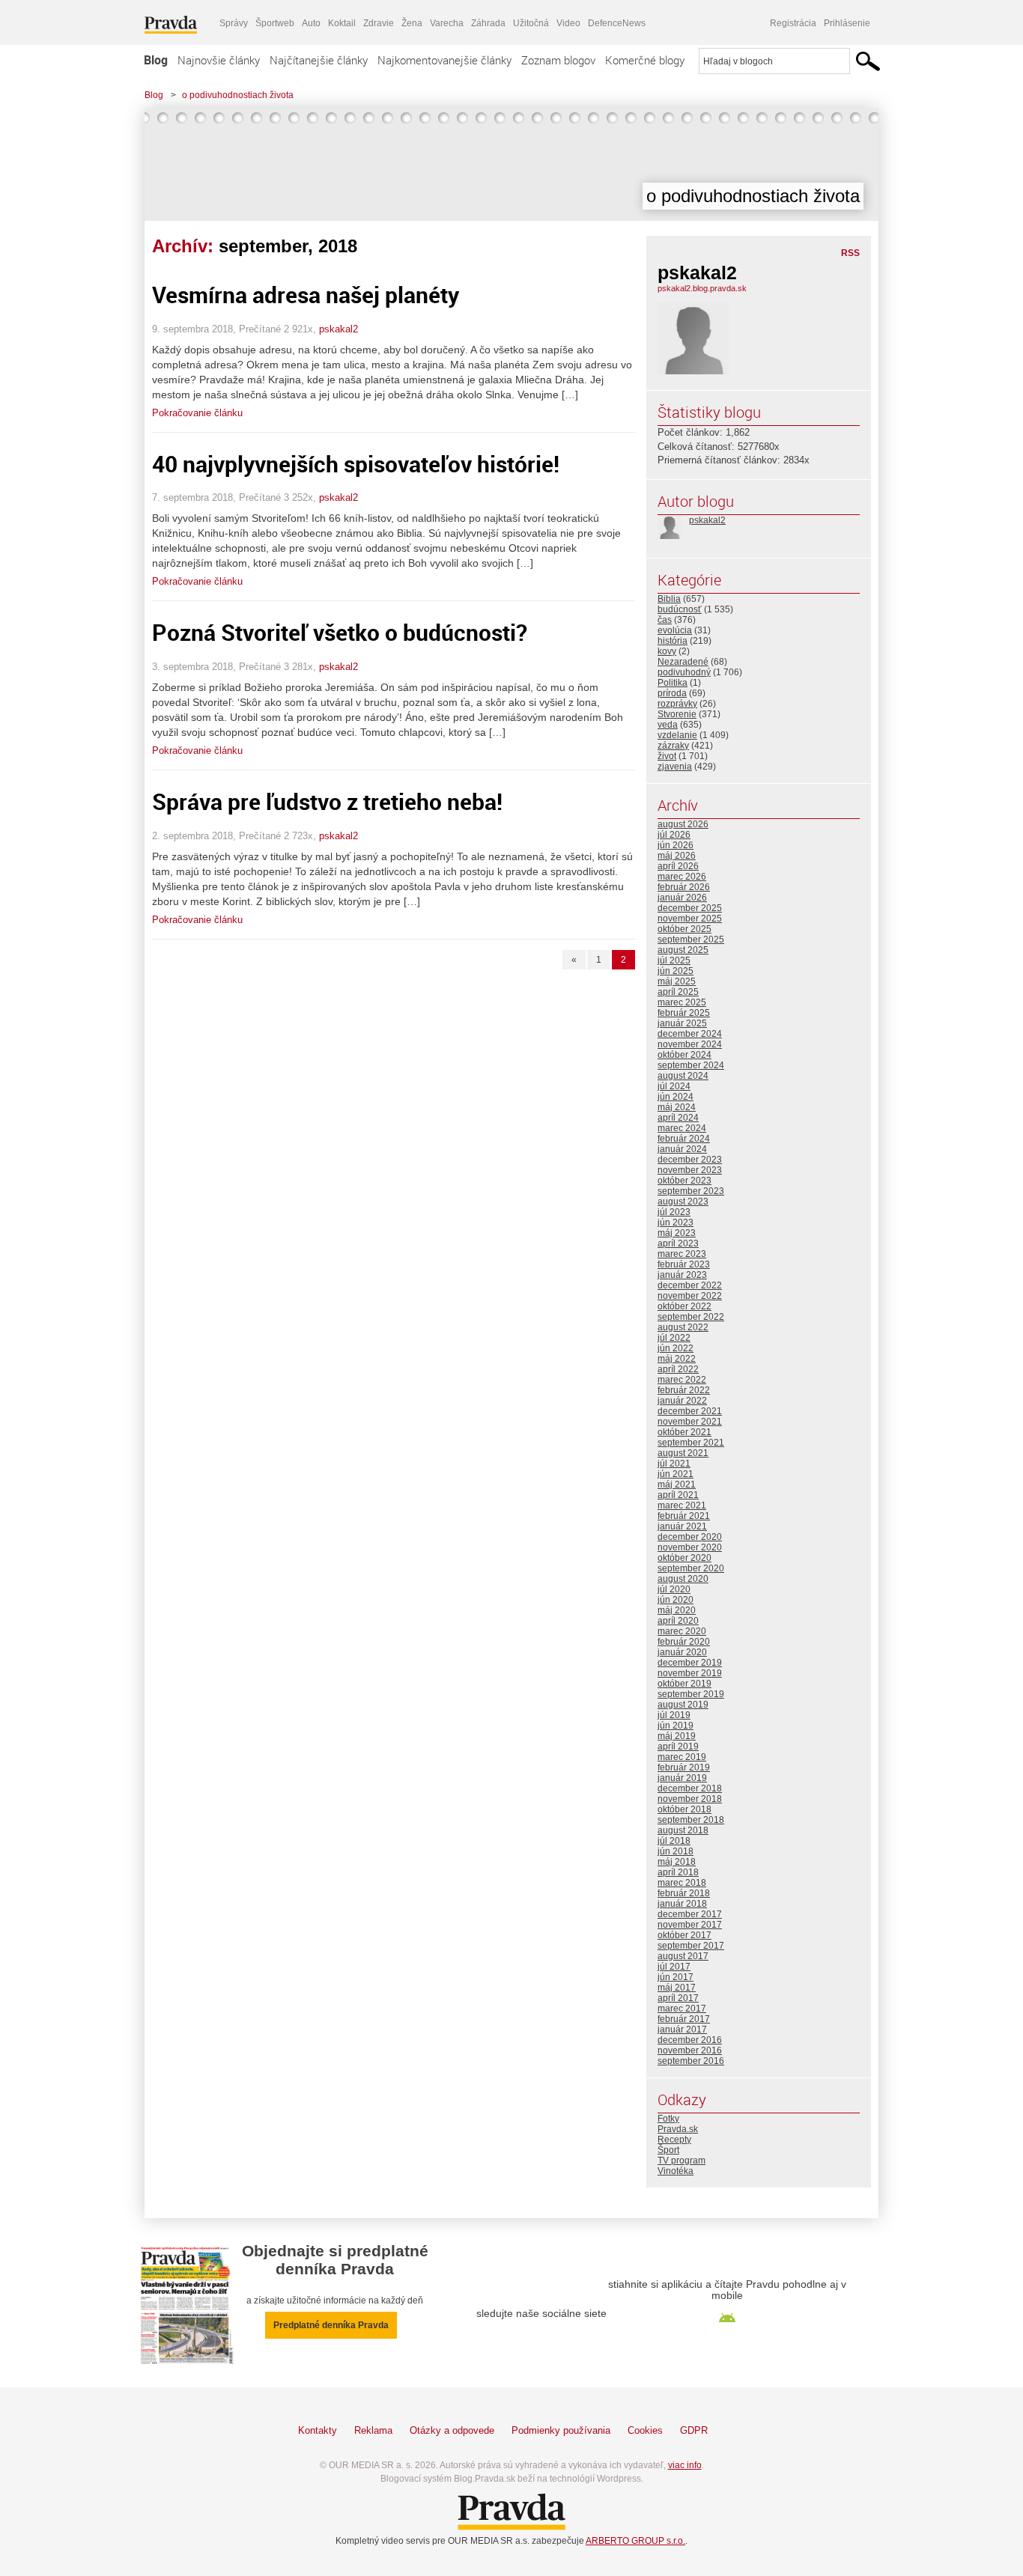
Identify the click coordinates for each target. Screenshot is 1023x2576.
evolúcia (675, 630)
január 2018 (682, 1904)
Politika (673, 683)
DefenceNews (617, 23)
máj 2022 (677, 1359)
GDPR (694, 2430)
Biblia (669, 599)
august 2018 (683, 1830)
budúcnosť (680, 609)
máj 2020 (677, 1610)
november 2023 (690, 1170)
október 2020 (684, 1558)
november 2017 (690, 1925)
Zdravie (379, 23)
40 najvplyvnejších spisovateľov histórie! (356, 464)
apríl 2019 (678, 1747)
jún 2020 (676, 1600)
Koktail (342, 23)
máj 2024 (677, 1107)
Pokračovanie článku (197, 413)
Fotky (668, 2119)
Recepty (674, 2140)
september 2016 (691, 2061)
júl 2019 (674, 1715)
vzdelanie (677, 735)
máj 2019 (677, 1736)
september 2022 (691, 1317)
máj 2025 (677, 981)
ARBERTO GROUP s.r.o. (635, 2541)
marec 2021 (682, 1505)
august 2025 (683, 950)
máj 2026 (677, 856)
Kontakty (318, 2430)
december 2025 (690, 908)
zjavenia (675, 767)
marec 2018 (682, 1883)
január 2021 (682, 1526)
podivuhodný (684, 672)
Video (568, 23)
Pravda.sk (678, 2129)
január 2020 (682, 1652)
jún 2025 (676, 971)
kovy (667, 651)
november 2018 (690, 1799)
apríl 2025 (678, 992)
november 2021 (690, 1422)
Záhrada (488, 23)
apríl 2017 (678, 1998)
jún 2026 (676, 845)
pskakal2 (339, 329)
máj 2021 (677, 1485)
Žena (412, 23)
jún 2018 (676, 1851)
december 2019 (690, 1663)
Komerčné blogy (645, 60)
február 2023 (684, 1264)
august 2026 (683, 824)
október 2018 (684, 1809)
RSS (850, 253)
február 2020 (684, 1642)
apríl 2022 (678, 1369)
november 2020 (690, 1547)
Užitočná (531, 23)
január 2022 (682, 1401)
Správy (234, 23)
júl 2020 (674, 1589)
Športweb (275, 23)
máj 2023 (677, 1233)
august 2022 (683, 1327)
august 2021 (683, 1453)
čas (665, 620)
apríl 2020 (678, 1621)
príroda (672, 693)
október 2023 (684, 1181)
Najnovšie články (219, 60)
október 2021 (684, 1432)
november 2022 (690, 1296)
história (673, 641)
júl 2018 (674, 1841)
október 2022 (684, 1306)
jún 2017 (676, 1977)
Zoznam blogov (558, 60)
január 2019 (682, 1778)
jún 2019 (676, 1726)
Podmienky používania (561, 2430)
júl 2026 (674, 835)
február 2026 (684, 887)
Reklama (373, 2430)
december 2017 (690, 1914)
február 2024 (684, 1139)
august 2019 (683, 1705)
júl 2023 (674, 1212)
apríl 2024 (678, 1118)
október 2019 (684, 1684)
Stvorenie (677, 714)
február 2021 (684, 1516)
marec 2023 (682, 1254)
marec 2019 (682, 1757)
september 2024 (691, 1065)
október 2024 (684, 1055)
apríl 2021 (678, 1495)
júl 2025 (674, 960)
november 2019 (690, 1673)
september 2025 (691, 940)
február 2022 (684, 1390)
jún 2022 (676, 1348)
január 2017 (682, 2030)
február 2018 (684, 1893)
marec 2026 (682, 877)
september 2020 (691, 1568)
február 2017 (684, 2019)
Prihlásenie (847, 23)
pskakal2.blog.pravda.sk (702, 288)
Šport (668, 2150)
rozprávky (677, 704)
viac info (685, 2465)
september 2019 (691, 1694)
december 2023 (690, 1160)
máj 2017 (677, 1988)
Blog (156, 60)
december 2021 (690, 1411)
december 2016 (690, 2040)
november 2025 (690, 919)
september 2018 (691, 1820)
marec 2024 (682, 1128)
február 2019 (684, 1767)
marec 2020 (682, 1631)
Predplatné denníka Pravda (331, 2325)
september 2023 (691, 1191)
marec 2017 (682, 2009)
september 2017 (691, 1946)
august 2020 (683, 1579)
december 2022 (690, 1285)
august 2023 (683, 1202)
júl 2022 (674, 1338)
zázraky (673, 746)
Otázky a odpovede (452, 2430)
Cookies (645, 2430)
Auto (311, 23)
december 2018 (690, 1788)
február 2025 (684, 1013)
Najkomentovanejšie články (444, 60)
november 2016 (690, 2050)
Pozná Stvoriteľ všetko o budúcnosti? (340, 632)
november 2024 (690, 1044)
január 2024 (682, 1149)
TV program (682, 2161)
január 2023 (682, 1275)
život (667, 756)
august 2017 (683, 1956)
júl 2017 (674, 1967)
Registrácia (793, 23)
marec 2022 (682, 1380)
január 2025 (682, 1023)
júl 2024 (674, 1086)
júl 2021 (674, 1464)
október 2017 (684, 1935)
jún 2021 (676, 1474)
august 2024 (683, 1076)
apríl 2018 (678, 1872)
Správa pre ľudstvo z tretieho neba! (327, 801)
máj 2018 (677, 1862)
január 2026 (682, 898)
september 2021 (691, 1443)
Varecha (447, 23)
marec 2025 (682, 1002)
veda (668, 725)
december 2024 (690, 1034)
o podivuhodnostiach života (238, 95)
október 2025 (684, 929)
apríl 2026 (678, 866)
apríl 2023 (678, 1243)
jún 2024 (676, 1097)
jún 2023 (676, 1222)
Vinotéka (676, 2171)
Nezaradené (683, 662)
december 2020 (690, 1537)
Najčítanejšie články (319, 60)
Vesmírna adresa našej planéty (306, 295)
